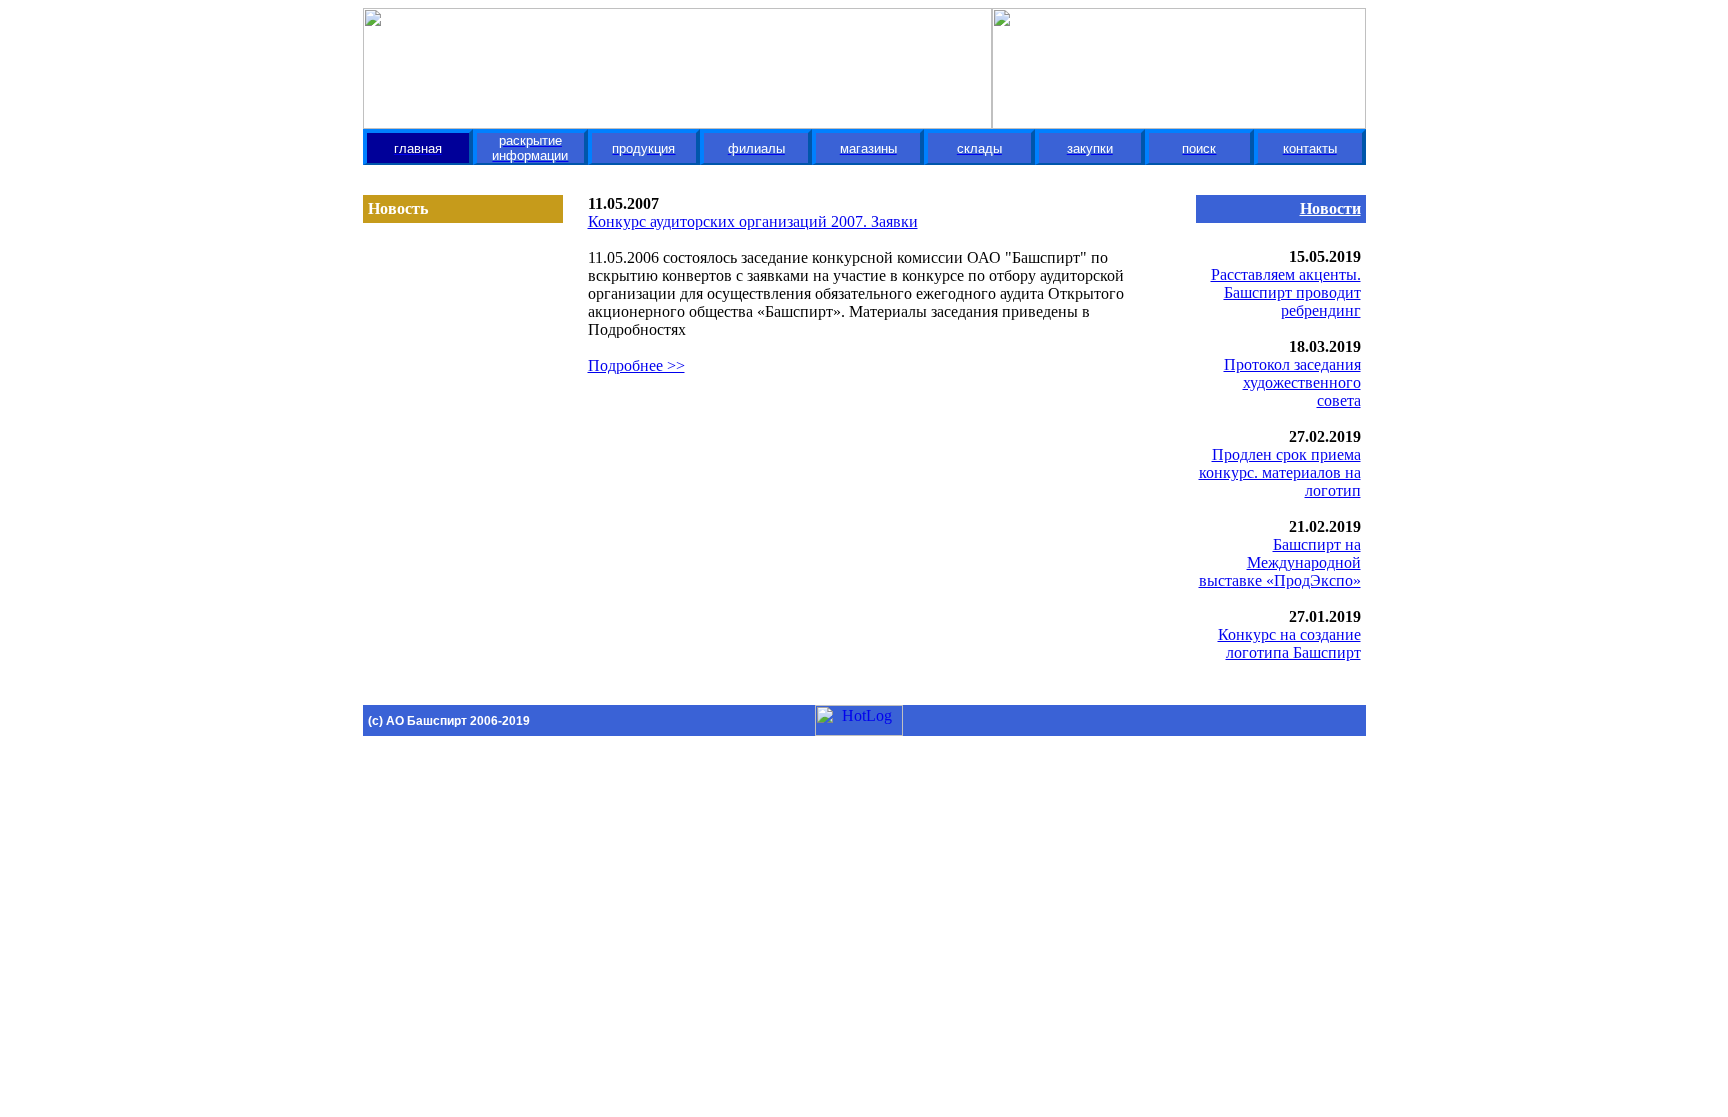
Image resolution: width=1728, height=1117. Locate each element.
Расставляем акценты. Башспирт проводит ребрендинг (1286, 292)
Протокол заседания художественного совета (1292, 382)
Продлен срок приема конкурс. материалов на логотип (1280, 472)
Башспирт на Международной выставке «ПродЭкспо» (1280, 562)
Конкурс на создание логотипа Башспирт (1289, 643)
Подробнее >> (636, 365)
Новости (1330, 208)
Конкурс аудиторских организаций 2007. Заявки (753, 221)
